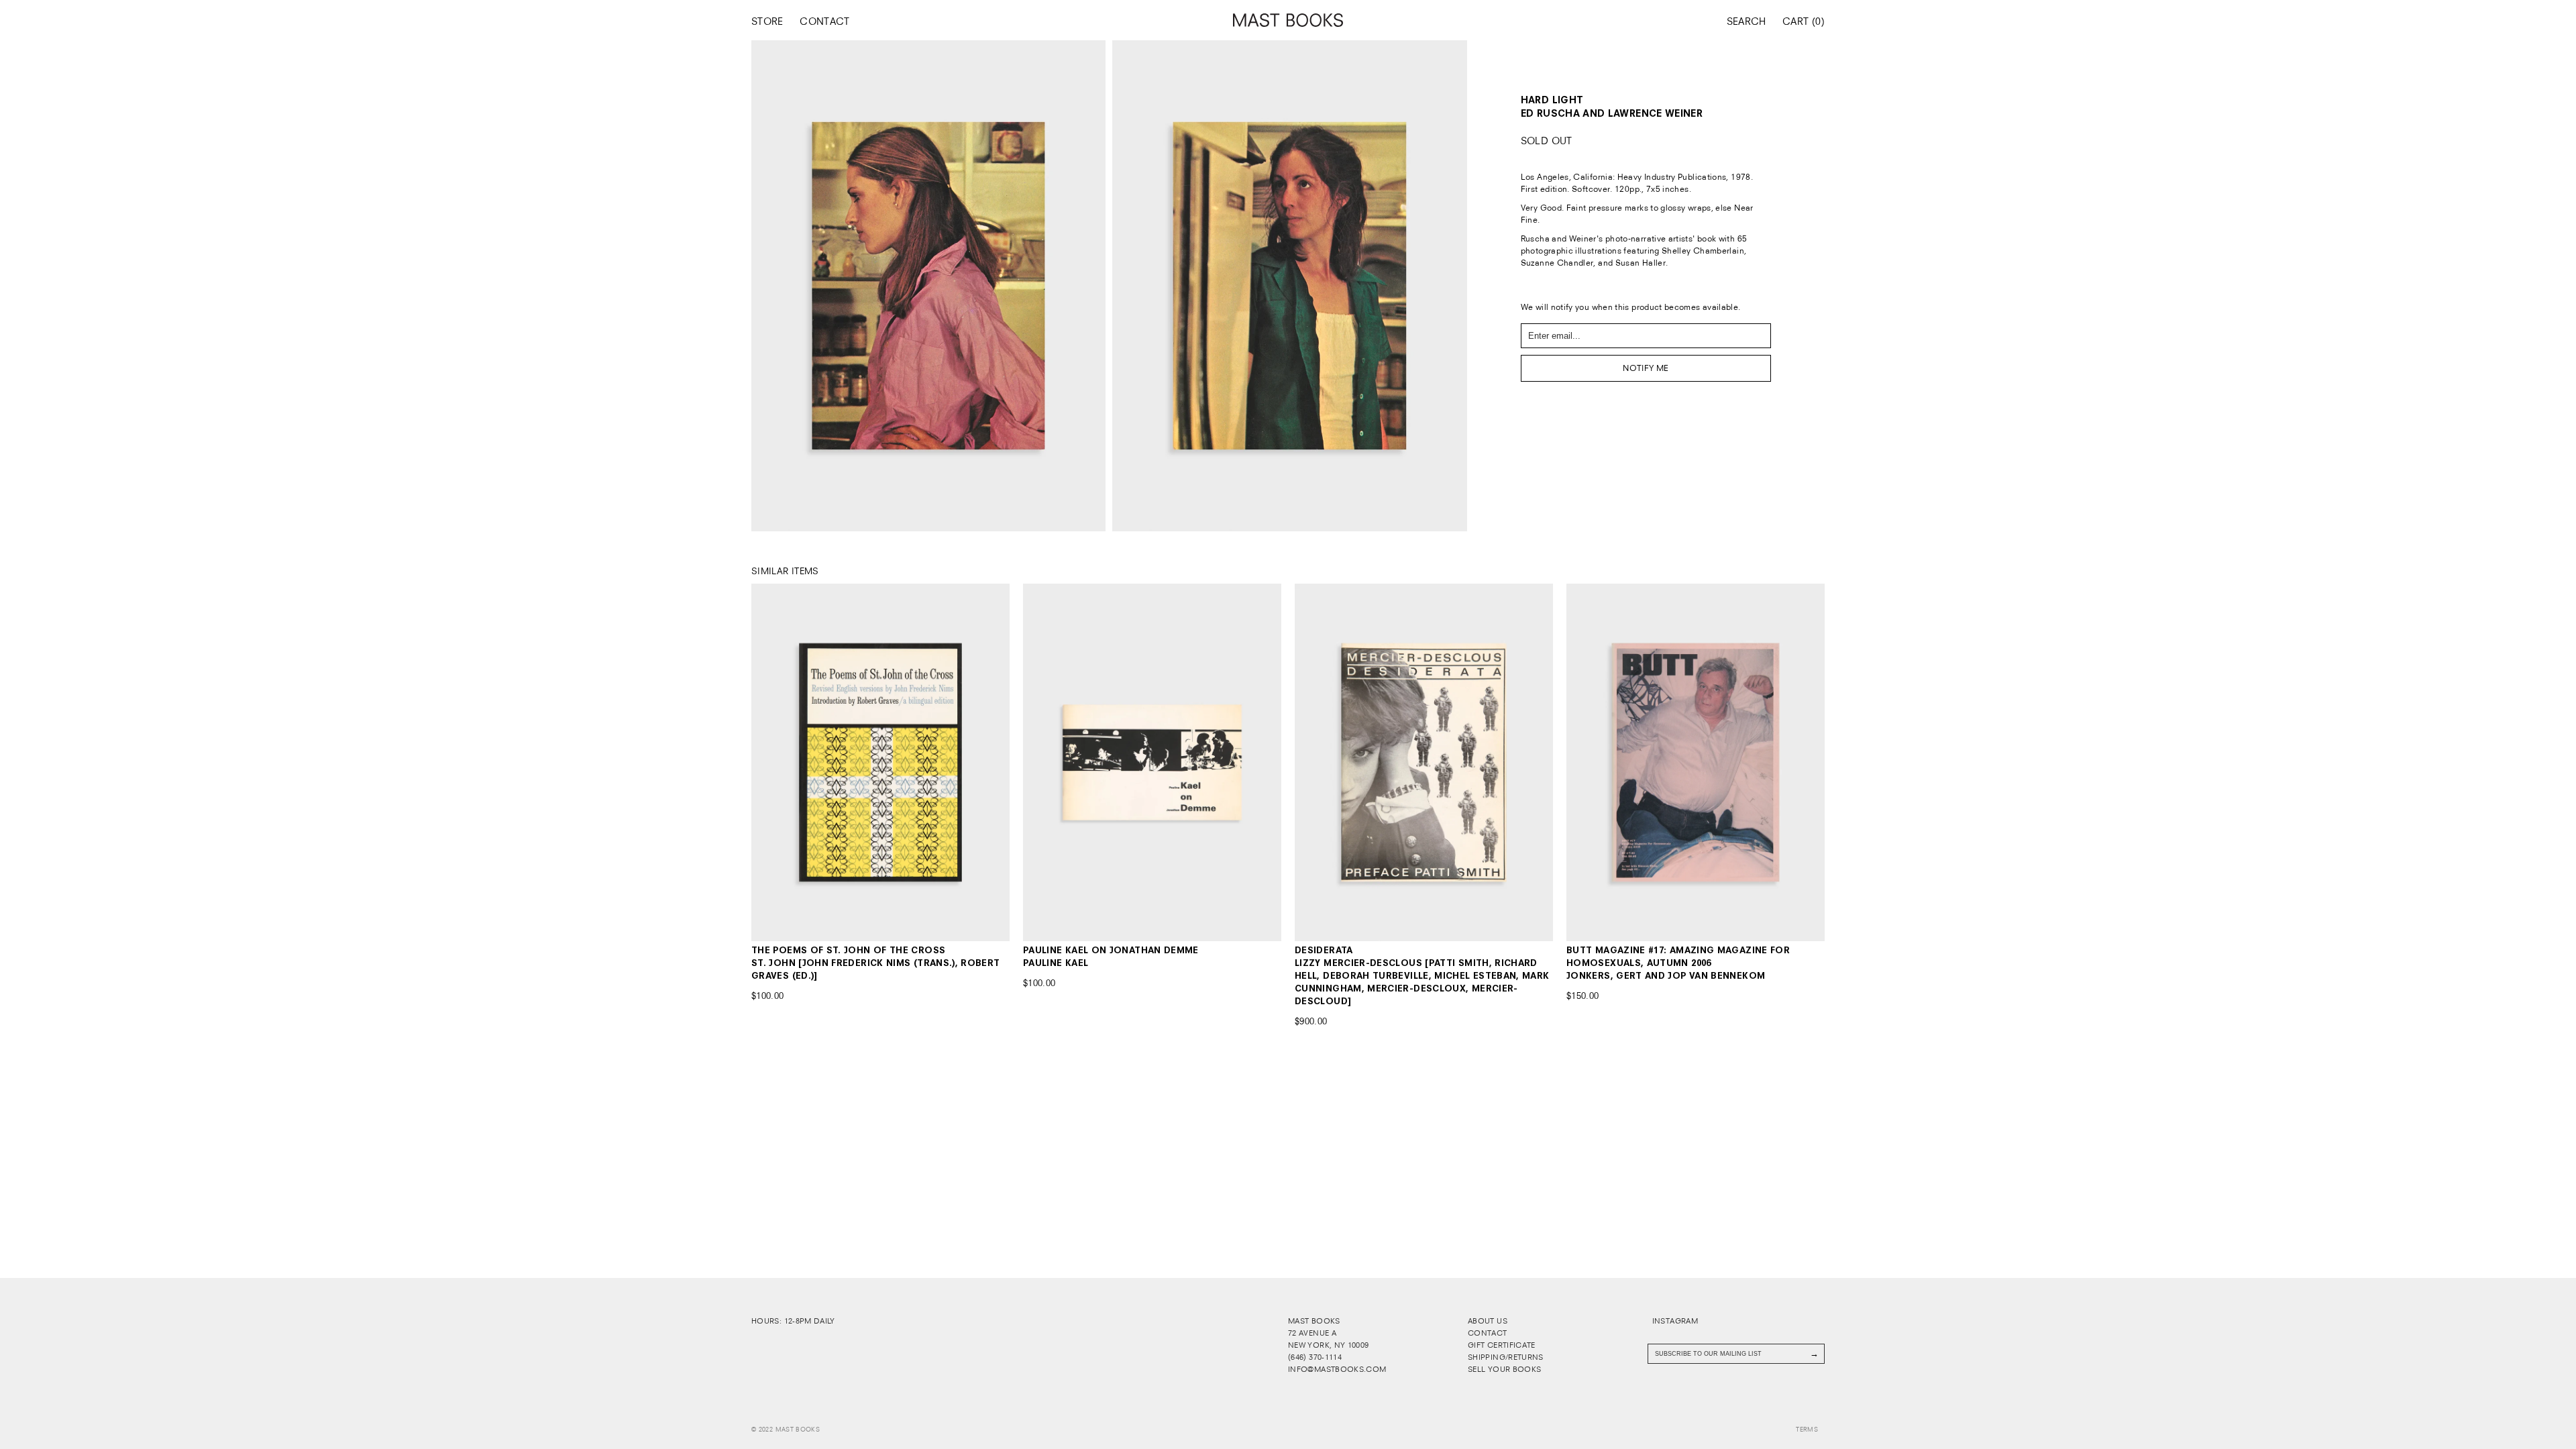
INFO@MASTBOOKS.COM (1337, 1369)
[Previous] (777, 762)
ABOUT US (1488, 1321)
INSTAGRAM (1674, 1321)
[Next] (984, 762)
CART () (1804, 21)
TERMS (1807, 1430)
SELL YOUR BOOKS (1504, 1369)
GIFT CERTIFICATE (1502, 1345)
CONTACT (825, 21)
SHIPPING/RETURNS (1506, 1357)
